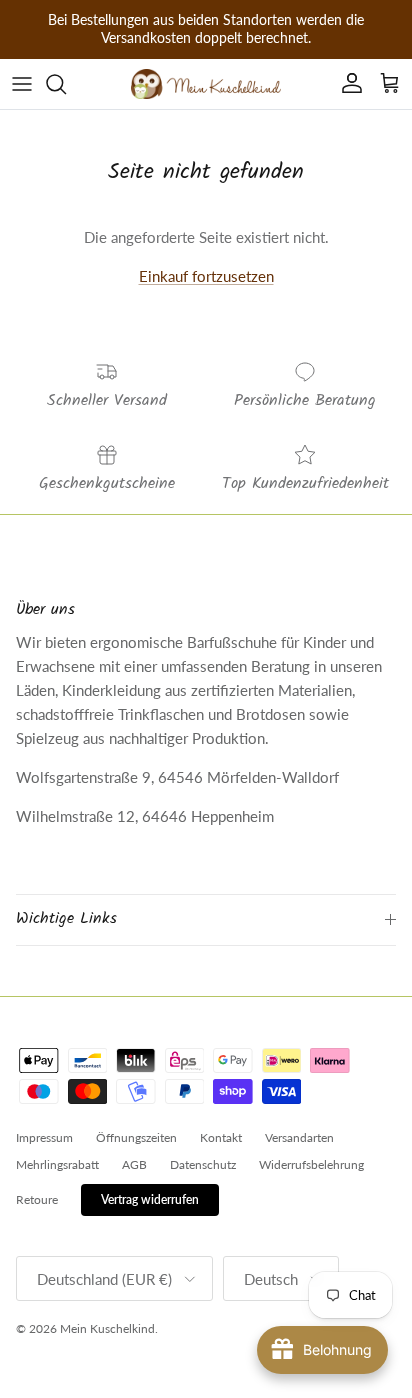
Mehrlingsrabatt (57, 1164)
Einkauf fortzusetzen (206, 276)
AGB (134, 1164)
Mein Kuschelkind (107, 1328)
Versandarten (299, 1137)
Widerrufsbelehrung (311, 1164)
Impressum (44, 1137)
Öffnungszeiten (136, 1137)
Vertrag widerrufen (150, 1199)
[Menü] (22, 84)
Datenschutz (203, 1164)
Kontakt (221, 1137)
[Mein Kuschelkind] (206, 84)
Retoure (37, 1199)
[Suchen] (66, 84)
